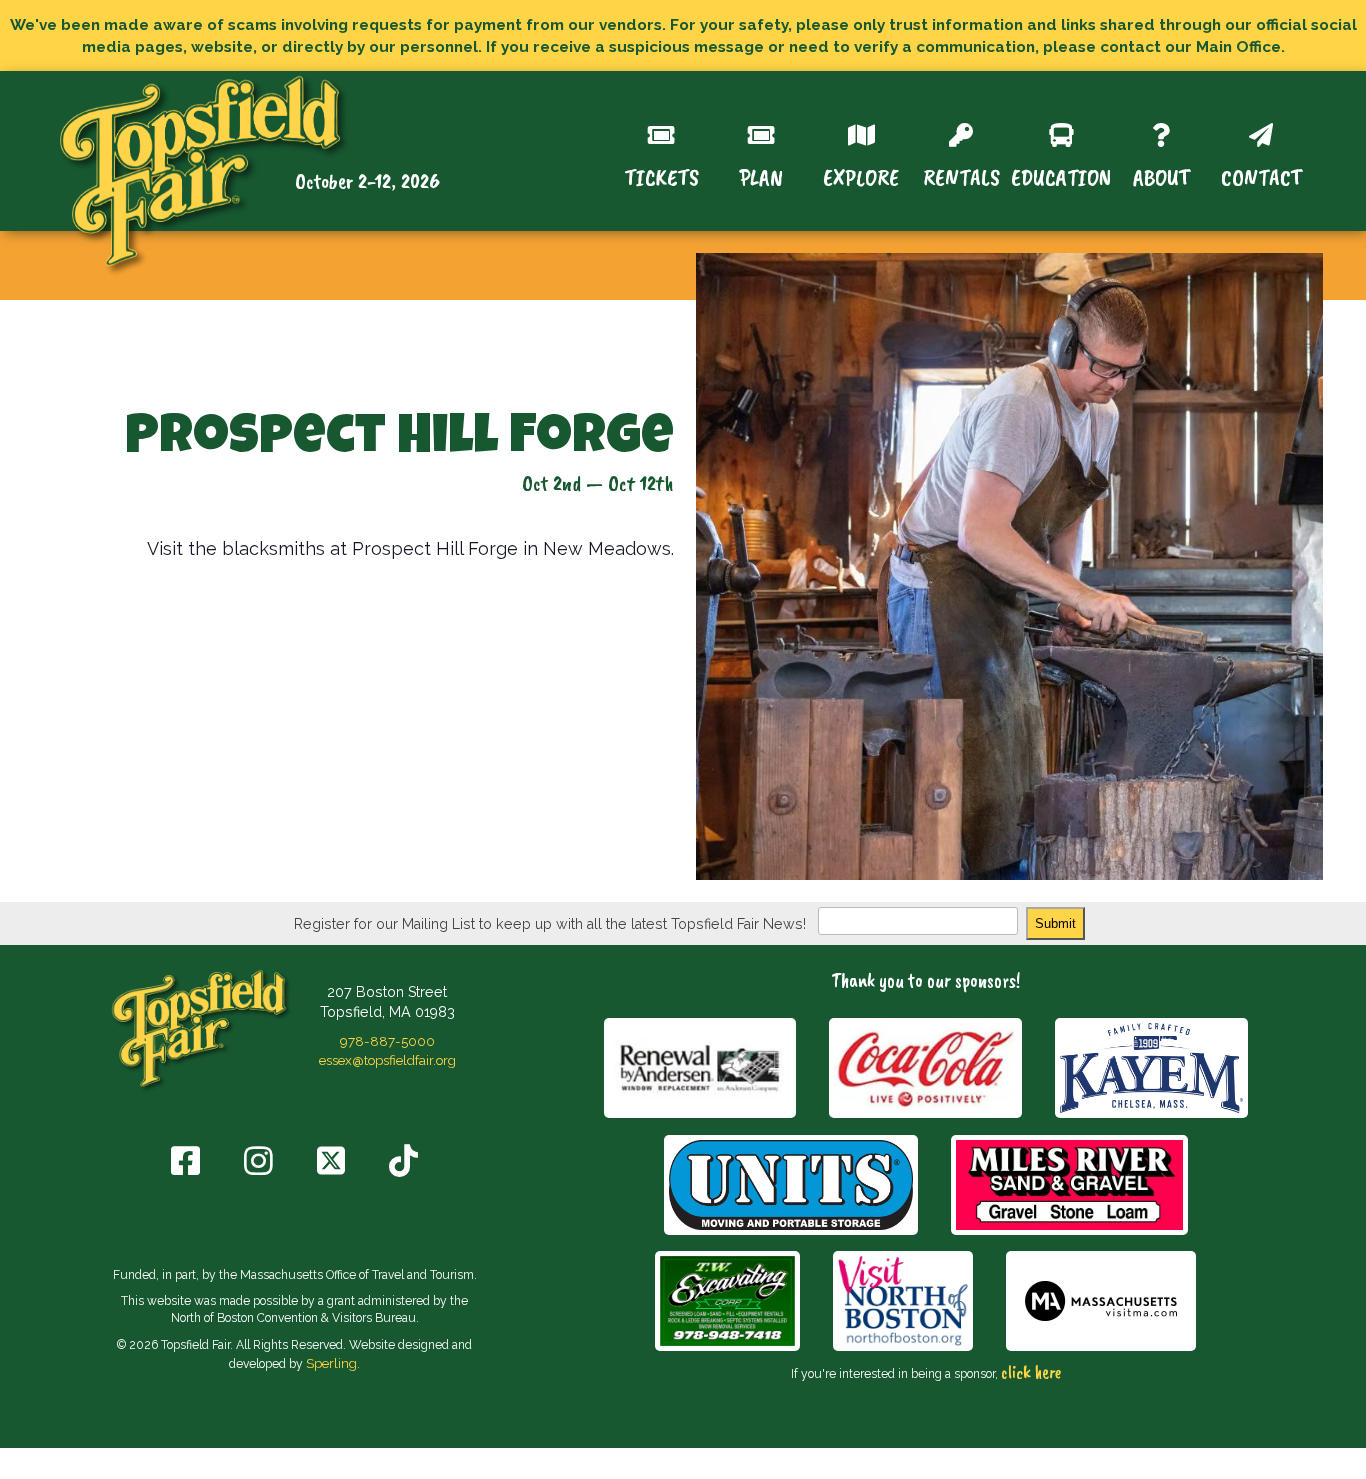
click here (1031, 1372)
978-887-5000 (387, 1041)
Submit (1055, 923)
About (1161, 175)
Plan (761, 175)
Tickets (661, 175)
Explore (861, 175)
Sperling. (333, 1363)
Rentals (961, 175)
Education (1061, 175)
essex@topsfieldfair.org (387, 1060)
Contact (1261, 175)
